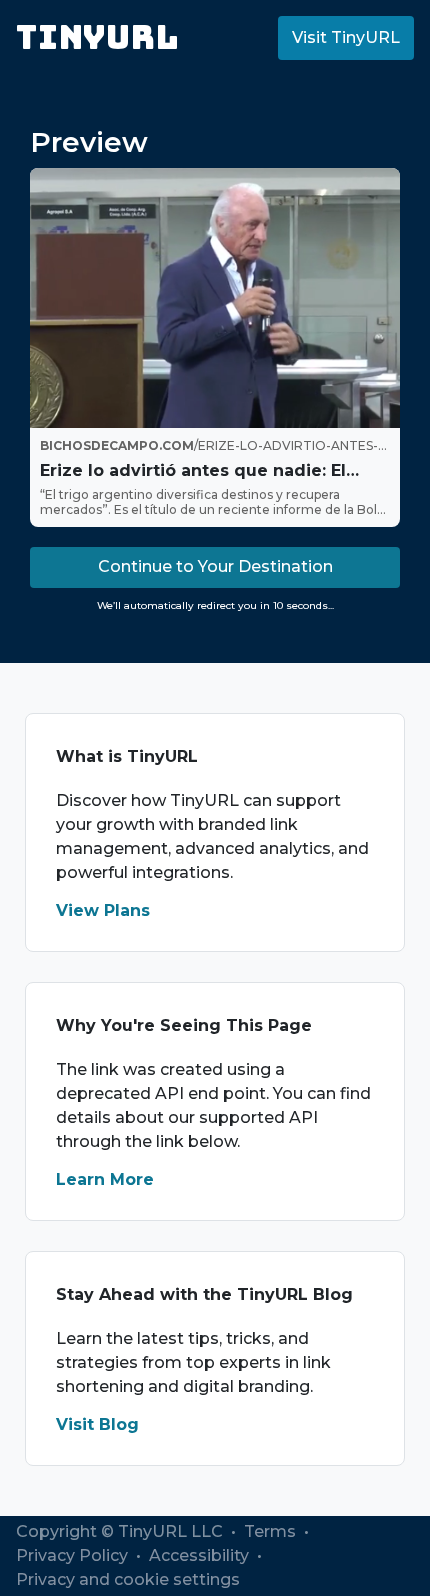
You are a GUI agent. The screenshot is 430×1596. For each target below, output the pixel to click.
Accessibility (201, 1555)
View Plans (103, 910)
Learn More (105, 1179)
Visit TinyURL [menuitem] (346, 37)
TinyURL (97, 37)
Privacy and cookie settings (128, 1579)
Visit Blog (97, 1424)
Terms (272, 1531)
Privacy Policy (74, 1555)
